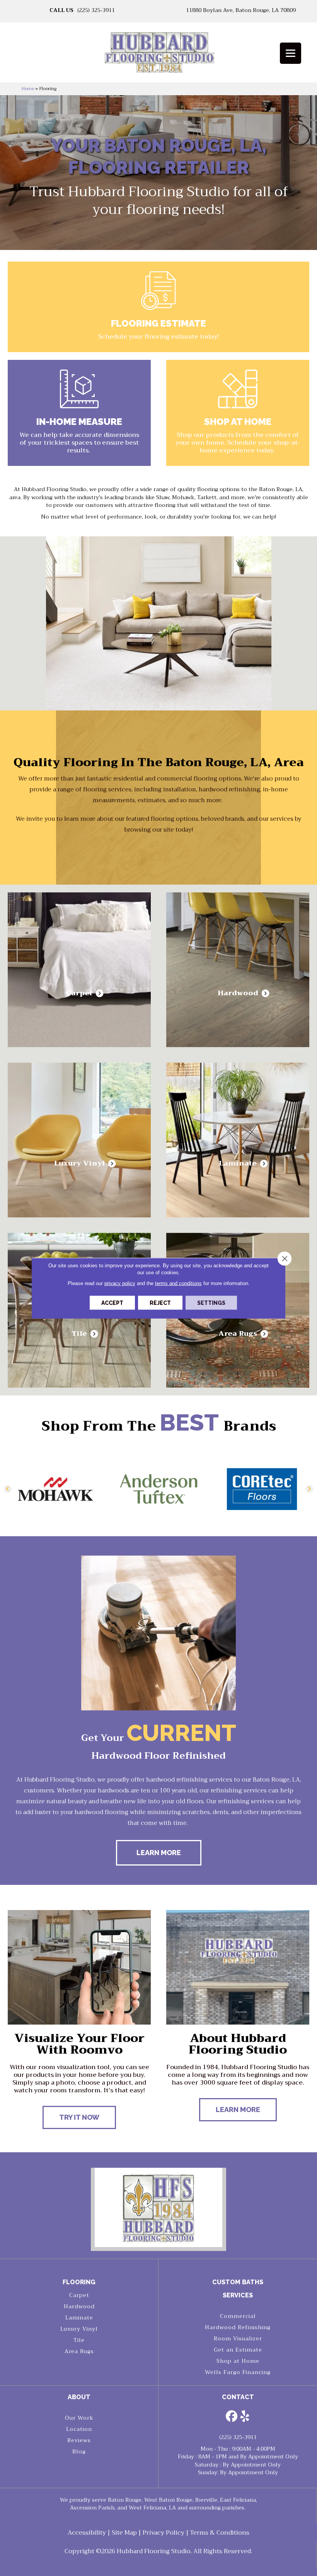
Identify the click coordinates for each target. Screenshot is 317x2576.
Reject (160, 1303)
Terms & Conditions (220, 2533)
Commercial (238, 2316)
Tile (79, 2340)
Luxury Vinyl (79, 2329)
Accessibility (87, 2533)
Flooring (79, 2282)
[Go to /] (158, 55)
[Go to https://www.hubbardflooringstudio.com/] (158, 2207)
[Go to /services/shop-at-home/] (238, 413)
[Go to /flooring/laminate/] (238, 1140)
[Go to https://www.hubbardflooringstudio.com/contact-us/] (79, 413)
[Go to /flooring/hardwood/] (238, 970)
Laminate (79, 2318)
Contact (238, 2397)
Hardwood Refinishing (238, 2327)
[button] (8, 1489)
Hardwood (79, 2306)
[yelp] (245, 2417)
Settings (211, 1303)
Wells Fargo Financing (238, 2372)
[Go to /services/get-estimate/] (158, 307)
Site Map (124, 2533)
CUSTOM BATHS (238, 2282)
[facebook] (232, 2417)
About (79, 2397)
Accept (112, 1303)
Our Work (79, 2418)
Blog (79, 2451)
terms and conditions (178, 1283)
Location (79, 2429)
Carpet (79, 2295)
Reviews (79, 2440)
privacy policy (120, 1283)
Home (28, 89)
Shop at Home (238, 2361)
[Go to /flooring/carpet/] (79, 970)
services (238, 2295)
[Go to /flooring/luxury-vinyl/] (79, 1140)
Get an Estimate (238, 2350)
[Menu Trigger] (291, 53)
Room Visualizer (238, 2338)
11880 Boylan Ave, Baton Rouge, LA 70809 (241, 10)
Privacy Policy (164, 2533)
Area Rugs (79, 2351)
